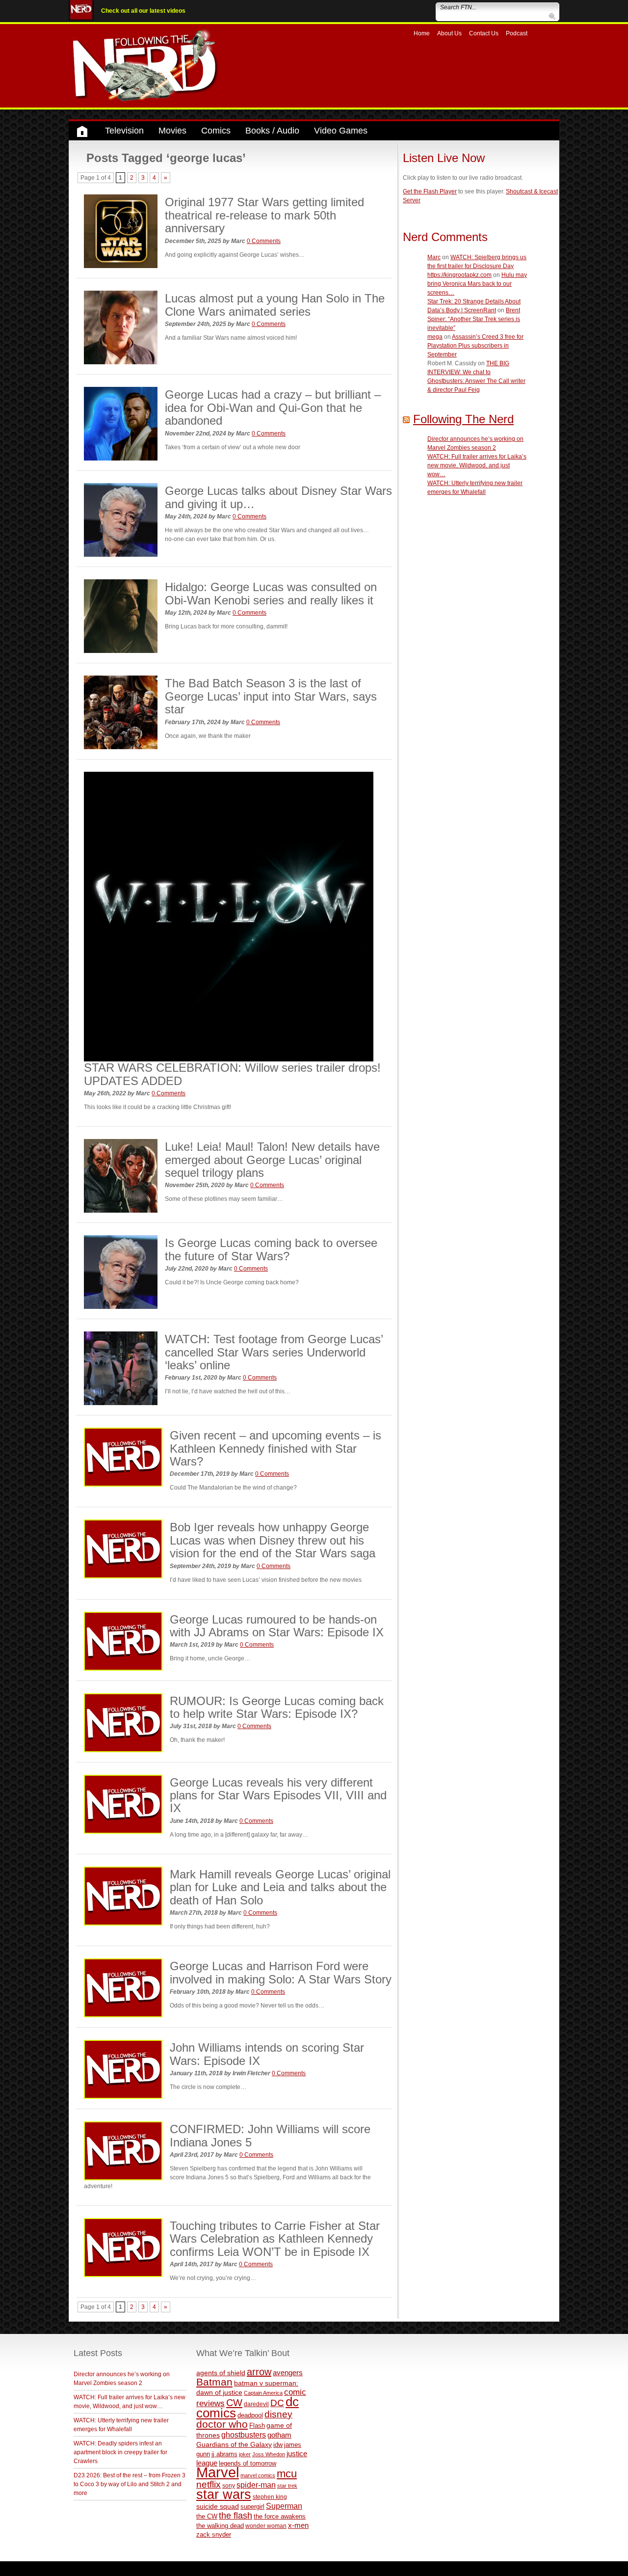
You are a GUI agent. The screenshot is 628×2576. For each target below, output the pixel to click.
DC (277, 2403)
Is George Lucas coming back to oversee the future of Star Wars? (271, 1249)
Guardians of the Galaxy (234, 2444)
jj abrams (224, 2454)
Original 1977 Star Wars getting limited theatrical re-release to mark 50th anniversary (264, 215)
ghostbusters (244, 2435)
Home (422, 33)
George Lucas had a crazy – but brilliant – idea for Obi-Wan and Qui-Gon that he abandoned (273, 407)
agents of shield (221, 2373)
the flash (235, 2516)
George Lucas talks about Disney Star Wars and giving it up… (278, 497)
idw (278, 2445)
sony (229, 2486)
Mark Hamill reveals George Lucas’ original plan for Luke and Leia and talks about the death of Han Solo (280, 1887)
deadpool (250, 2415)
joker (245, 2454)
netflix (209, 2484)
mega (435, 337)
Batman (214, 2382)
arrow (259, 2372)
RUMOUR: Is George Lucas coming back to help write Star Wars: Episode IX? (277, 1707)
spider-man (256, 2485)
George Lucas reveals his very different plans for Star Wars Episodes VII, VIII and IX (278, 1795)
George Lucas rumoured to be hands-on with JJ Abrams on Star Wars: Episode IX (277, 1626)
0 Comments (264, 241)
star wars (224, 2495)
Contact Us (484, 33)
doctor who (222, 2424)
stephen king (270, 2497)
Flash (257, 2426)
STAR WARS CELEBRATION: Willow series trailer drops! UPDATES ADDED (232, 1074)
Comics (216, 131)
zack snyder (214, 2535)
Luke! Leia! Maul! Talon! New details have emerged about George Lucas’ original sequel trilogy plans (272, 1160)
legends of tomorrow (248, 2464)
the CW (207, 2516)
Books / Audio (272, 131)
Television (124, 131)
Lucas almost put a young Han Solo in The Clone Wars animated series (275, 305)
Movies (172, 131)
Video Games (341, 131)
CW (234, 2403)
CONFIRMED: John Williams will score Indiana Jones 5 (270, 2135)
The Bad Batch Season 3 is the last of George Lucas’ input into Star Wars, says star (271, 696)
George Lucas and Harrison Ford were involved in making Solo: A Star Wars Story (281, 1972)
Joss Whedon (269, 2454)
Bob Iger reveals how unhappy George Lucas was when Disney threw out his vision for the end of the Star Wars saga (273, 1540)
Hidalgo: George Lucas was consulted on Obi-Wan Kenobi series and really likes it (271, 593)
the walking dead (220, 2526)
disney (278, 2414)
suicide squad (218, 2507)
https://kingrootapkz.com (459, 275)
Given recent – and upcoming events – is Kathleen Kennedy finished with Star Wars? (275, 1448)
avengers (288, 2373)
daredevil (256, 2404)
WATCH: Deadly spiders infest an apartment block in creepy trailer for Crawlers (120, 2452)
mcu (287, 2474)
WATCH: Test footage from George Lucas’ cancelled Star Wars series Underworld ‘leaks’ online (274, 1352)
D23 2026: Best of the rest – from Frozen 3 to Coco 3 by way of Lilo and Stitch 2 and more (130, 2484)
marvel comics (258, 2475)
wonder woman (266, 2526)
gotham (279, 2435)
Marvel (218, 2472)
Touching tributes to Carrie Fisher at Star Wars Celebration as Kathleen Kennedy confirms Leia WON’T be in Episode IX (275, 2239)
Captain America (263, 2393)
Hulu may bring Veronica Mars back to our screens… (477, 284)
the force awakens (280, 2516)
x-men (298, 2525)
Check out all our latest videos (143, 11)
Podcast (517, 33)
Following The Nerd (463, 419)
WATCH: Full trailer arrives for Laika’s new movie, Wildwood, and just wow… (477, 465)
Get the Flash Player (430, 191)
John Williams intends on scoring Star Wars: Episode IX (267, 2054)
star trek (287, 2486)
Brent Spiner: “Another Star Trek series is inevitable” (474, 319)
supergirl (252, 2507)
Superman (284, 2506)
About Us (449, 33)
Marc (434, 257)
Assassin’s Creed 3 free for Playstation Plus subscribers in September (475, 346)
